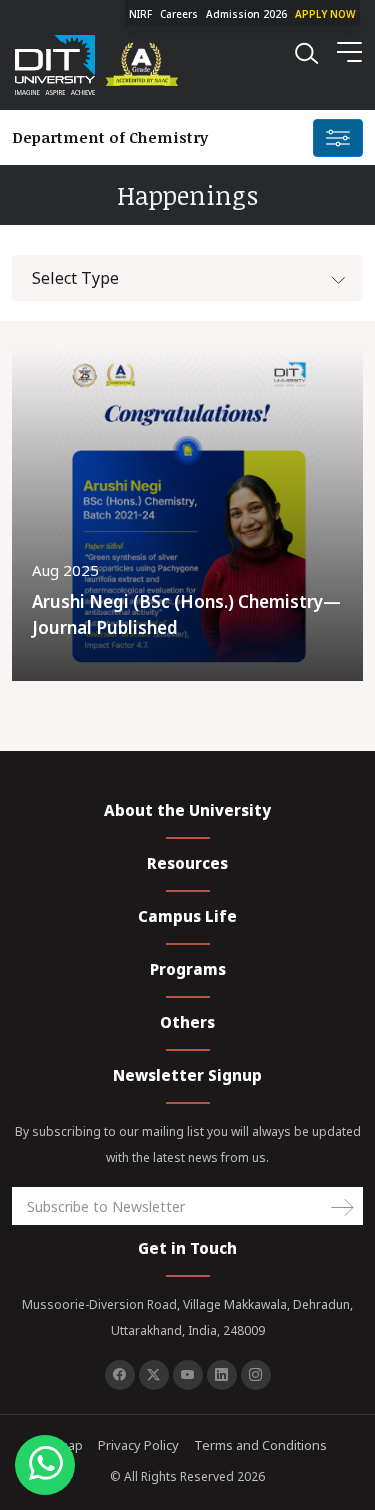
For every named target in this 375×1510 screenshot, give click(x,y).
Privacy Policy (138, 1445)
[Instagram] (256, 1375)
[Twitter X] (154, 1375)
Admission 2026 (246, 14)
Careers (179, 14)
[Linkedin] (222, 1375)
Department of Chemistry (110, 137)
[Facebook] (120, 1375)
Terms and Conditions (260, 1445)
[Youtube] (188, 1375)
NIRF (140, 14)
